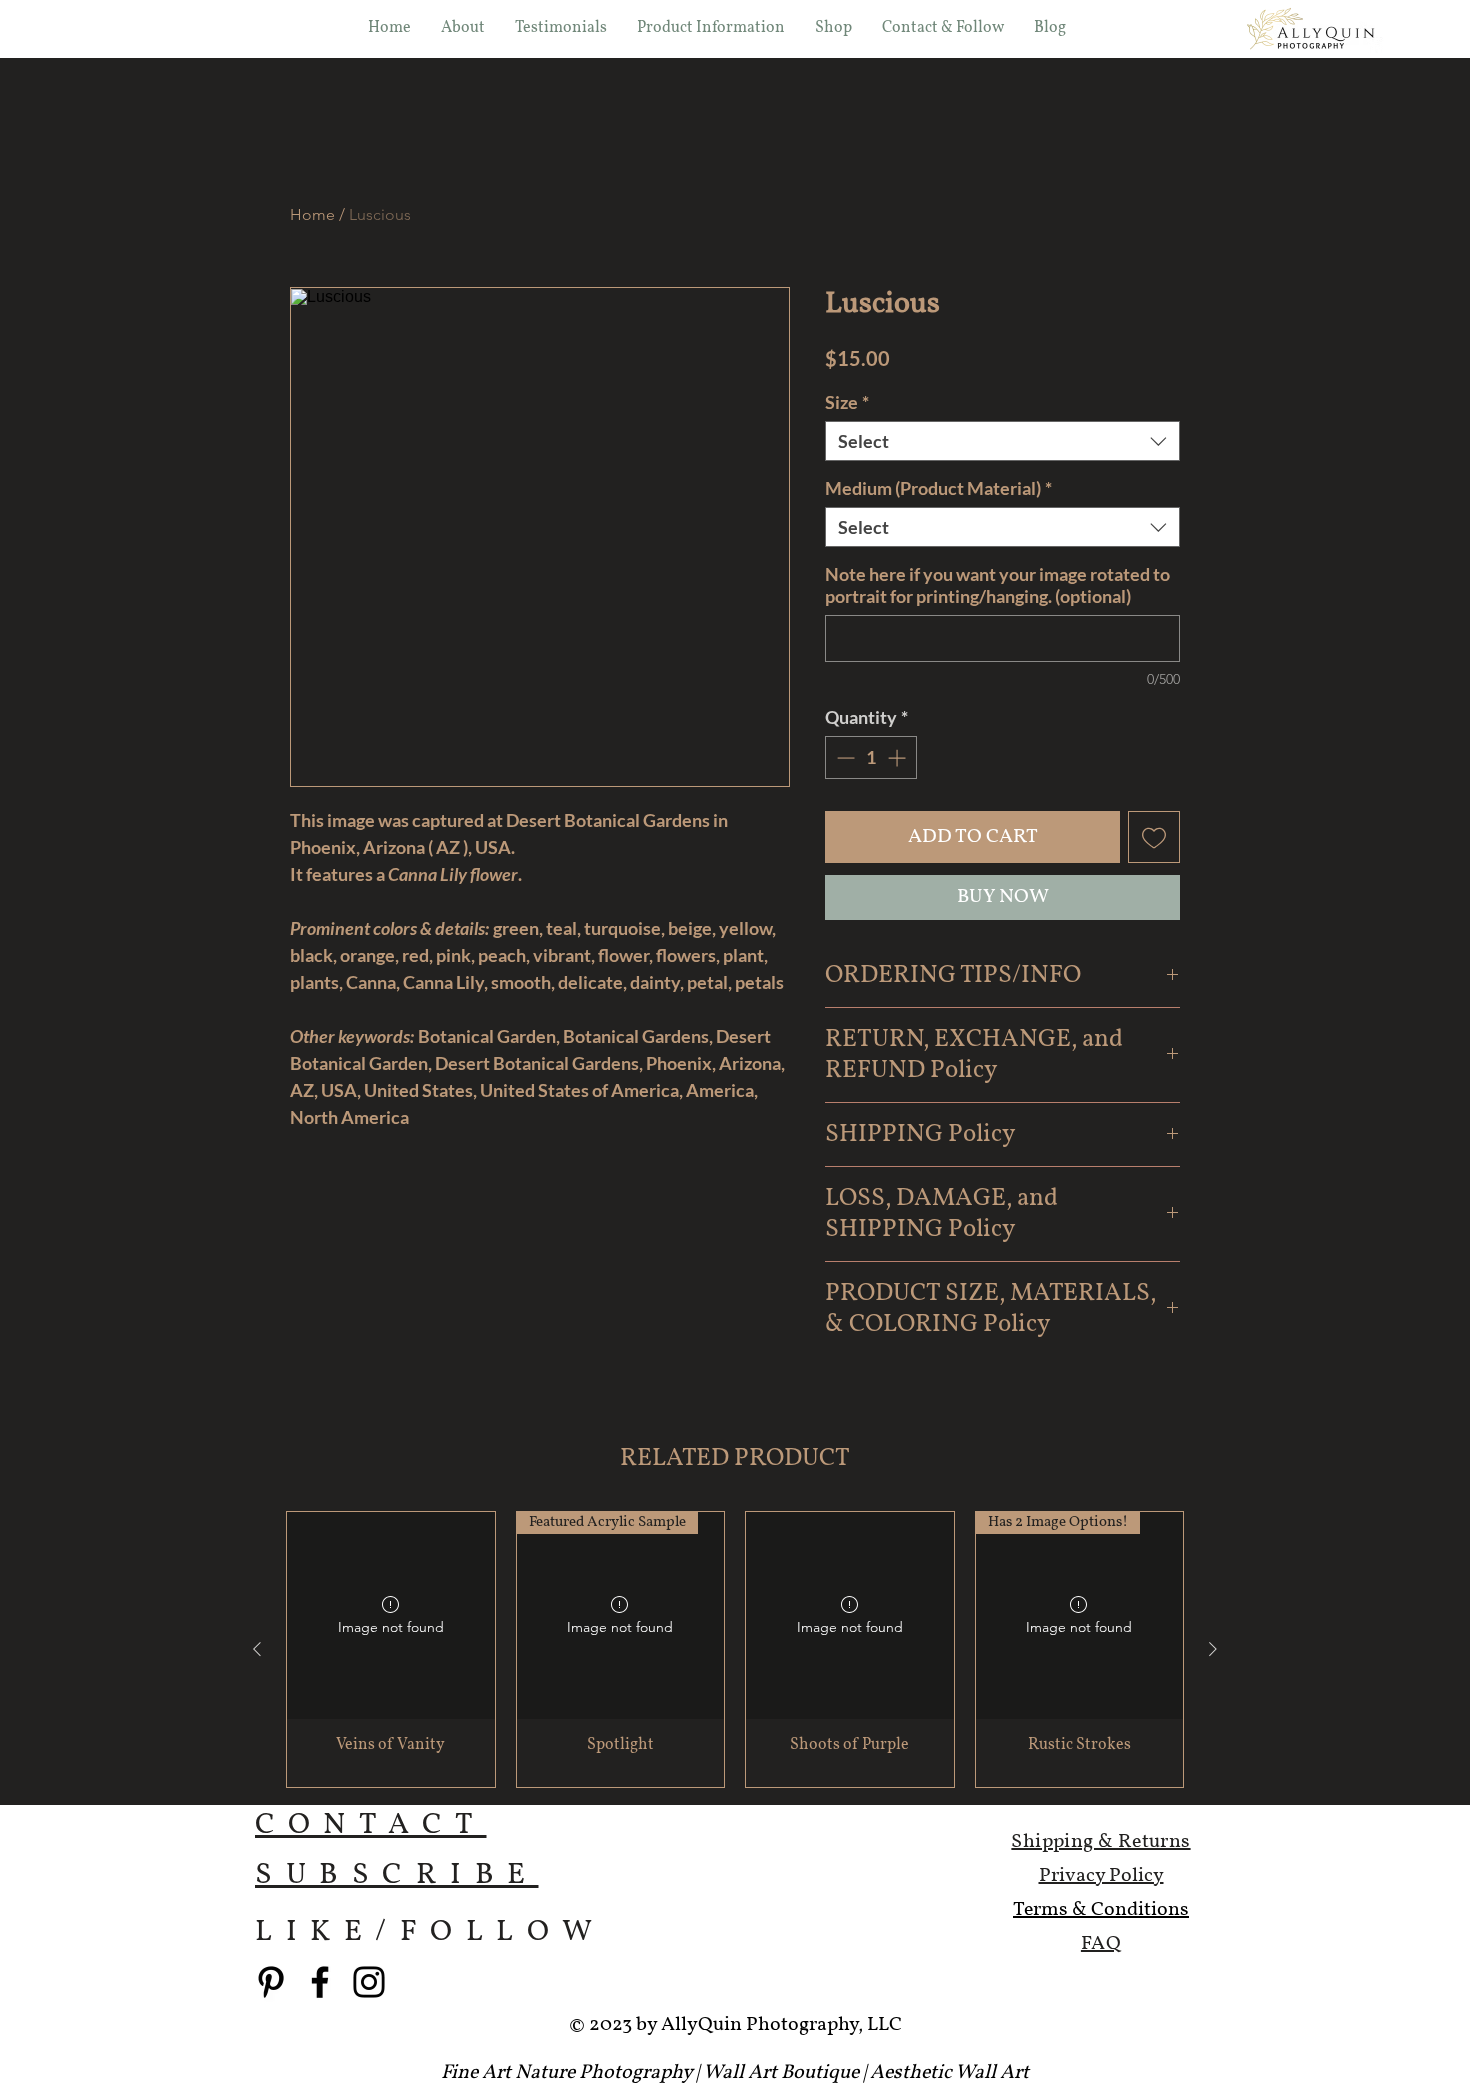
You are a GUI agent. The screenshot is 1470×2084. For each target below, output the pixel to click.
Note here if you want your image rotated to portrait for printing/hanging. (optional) (997, 585)
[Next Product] (1213, 1649)
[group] (735, 1650)
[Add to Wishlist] (1154, 837)
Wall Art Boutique (781, 2073)
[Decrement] (843, 757)
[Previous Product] (257, 1649)
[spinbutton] (871, 757)
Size (847, 402)
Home (312, 214)
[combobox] (1002, 441)
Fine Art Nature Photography (566, 2073)
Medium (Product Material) (938, 488)
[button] (833, 28)
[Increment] (898, 757)
